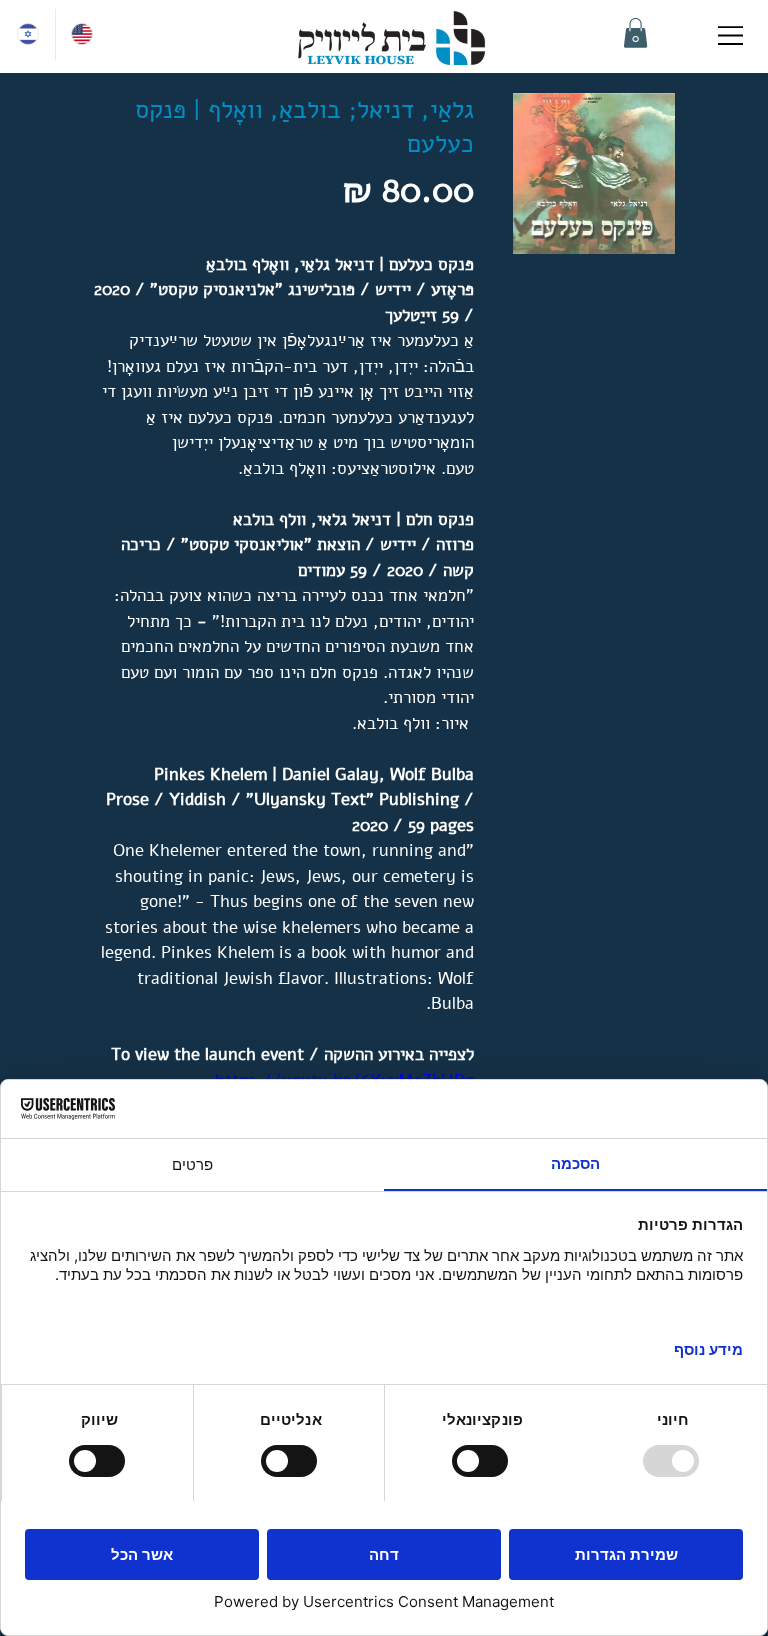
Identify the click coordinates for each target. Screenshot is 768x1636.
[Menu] (732, 36)
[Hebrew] (28, 34)
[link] (635, 33)
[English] (82, 34)
